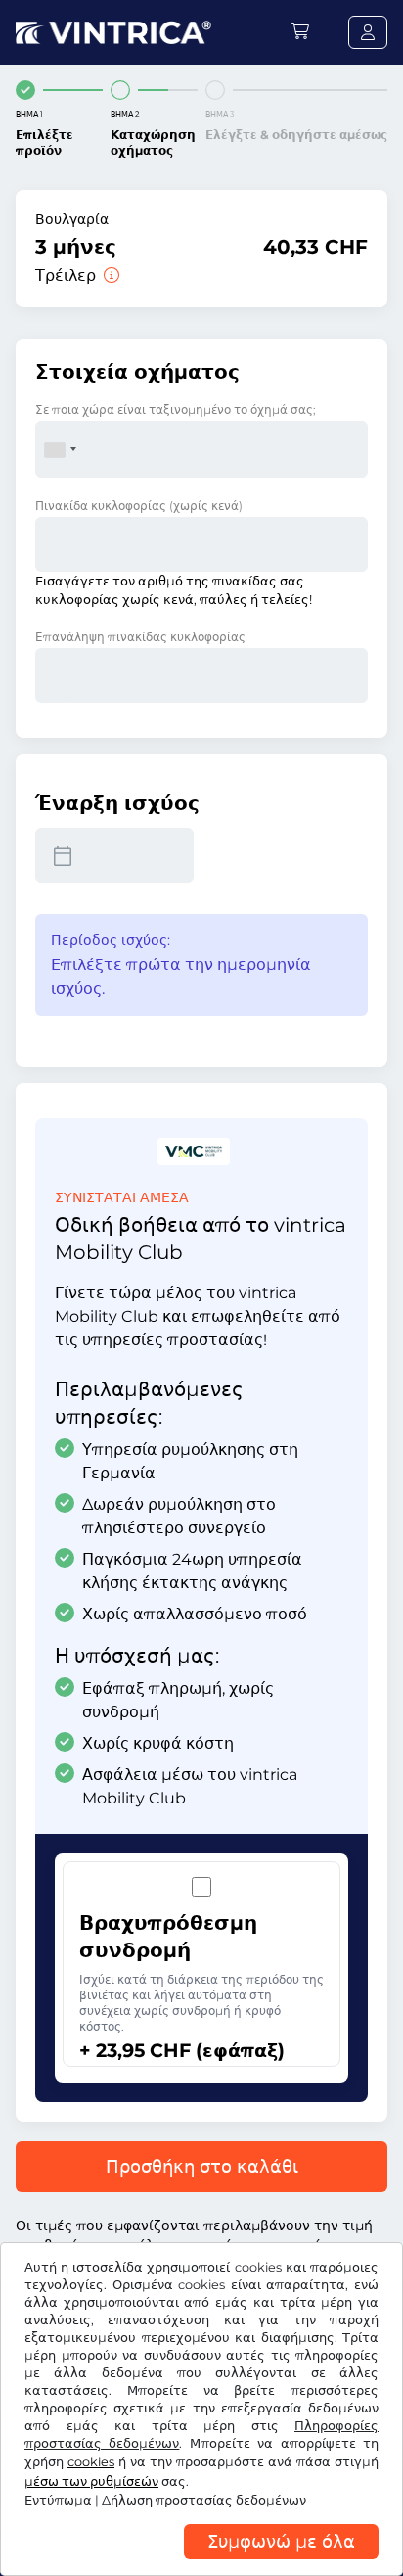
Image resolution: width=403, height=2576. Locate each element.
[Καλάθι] (300, 32)
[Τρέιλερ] (110, 276)
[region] (201, 2561)
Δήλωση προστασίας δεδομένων (204, 2500)
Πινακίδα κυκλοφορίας (139, 506)
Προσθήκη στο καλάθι (202, 2167)
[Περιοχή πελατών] (368, 32)
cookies (91, 2462)
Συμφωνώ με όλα (281, 2542)
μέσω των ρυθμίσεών (91, 2482)
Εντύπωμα (58, 2500)
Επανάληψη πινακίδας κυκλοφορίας (140, 637)
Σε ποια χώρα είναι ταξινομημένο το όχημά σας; (176, 410)
